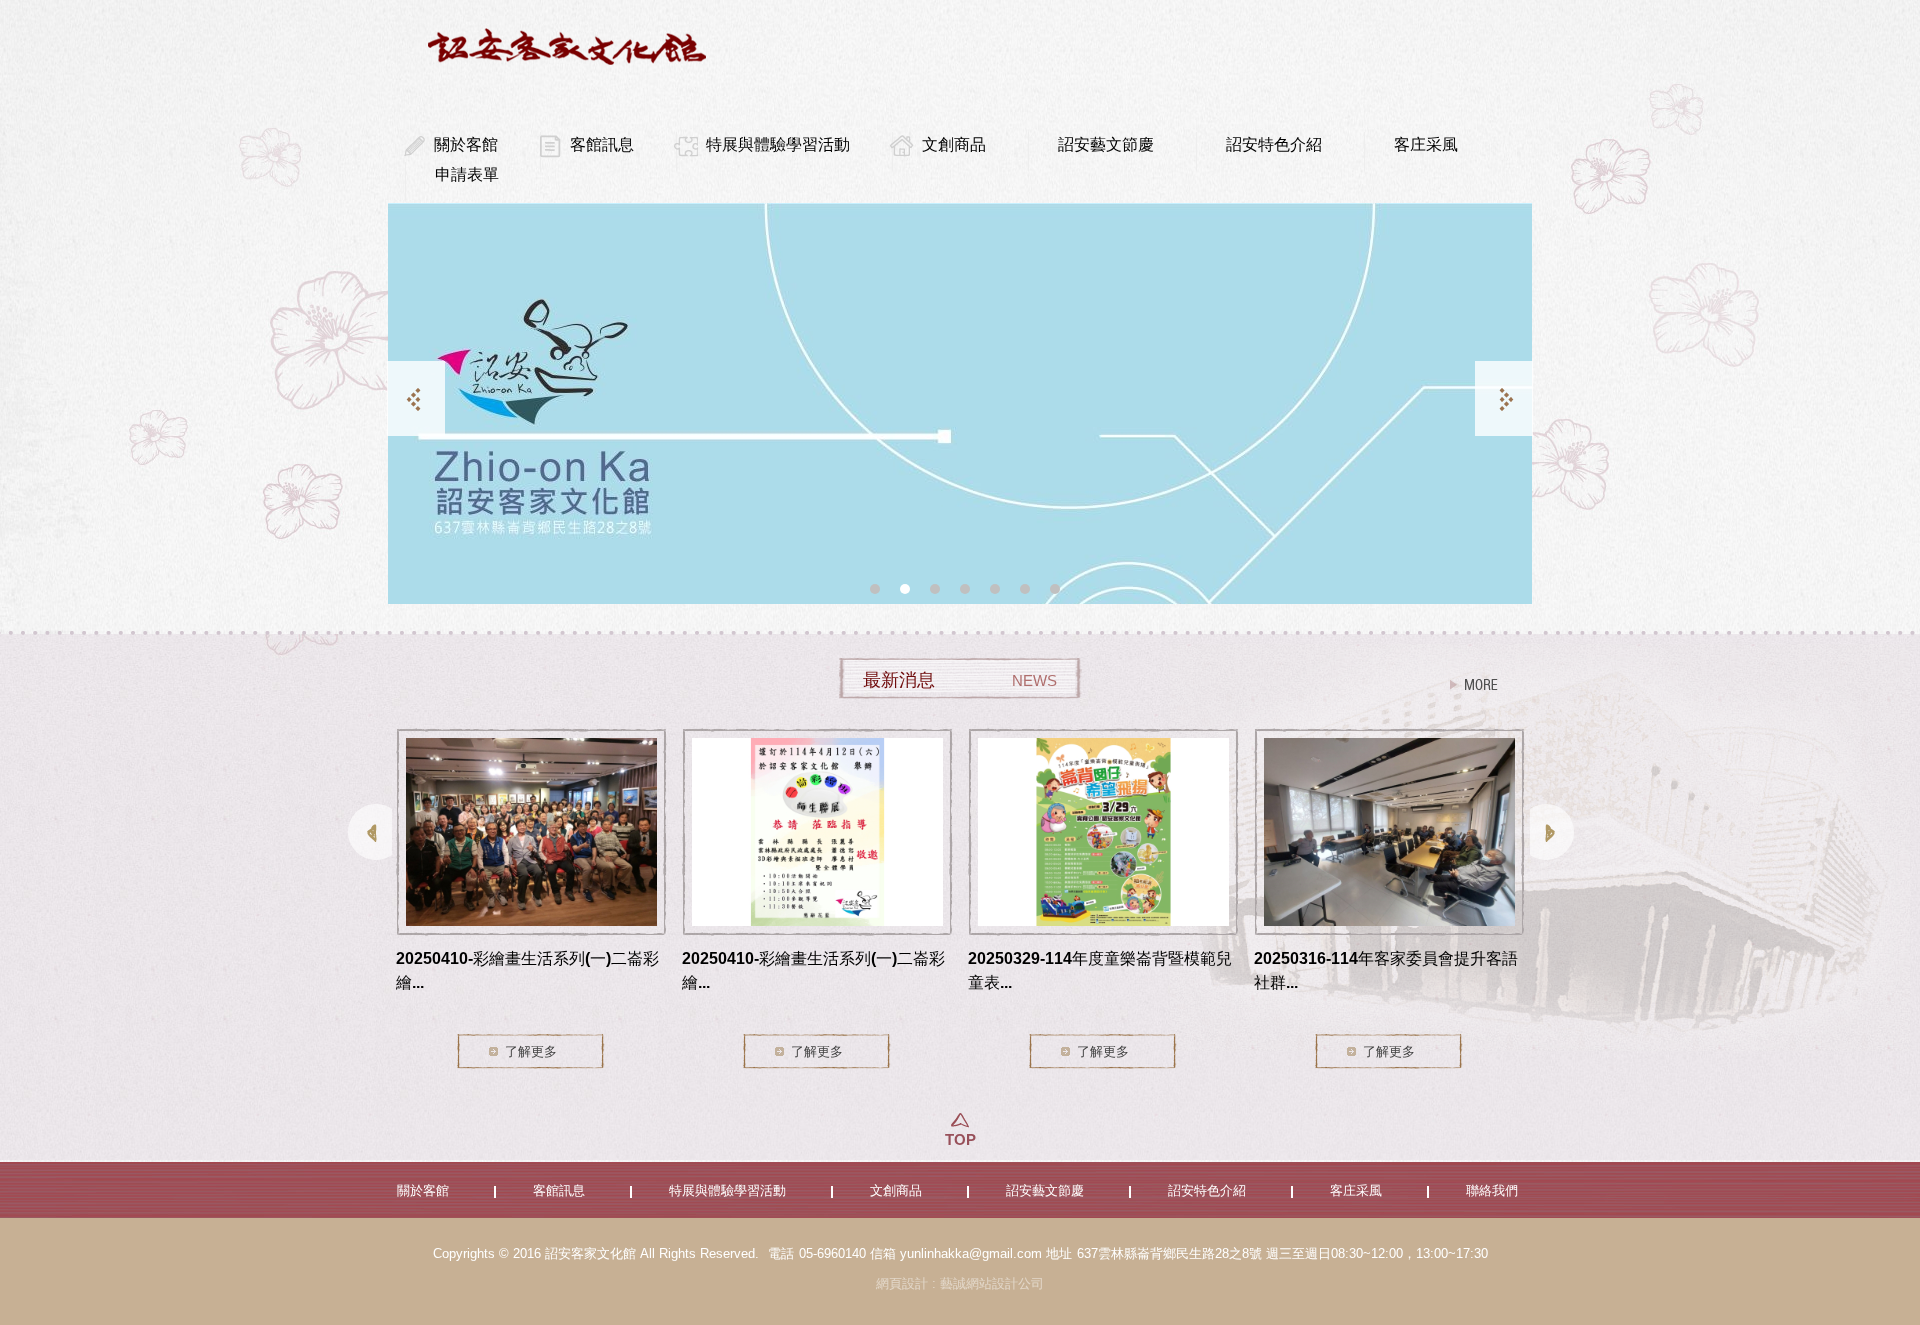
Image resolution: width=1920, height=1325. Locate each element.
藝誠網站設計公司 (992, 1283)
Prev (416, 399)
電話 (781, 1253)
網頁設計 (902, 1283)
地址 (1059, 1253)
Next (1504, 399)
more (1474, 685)
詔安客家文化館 (570, 46)
